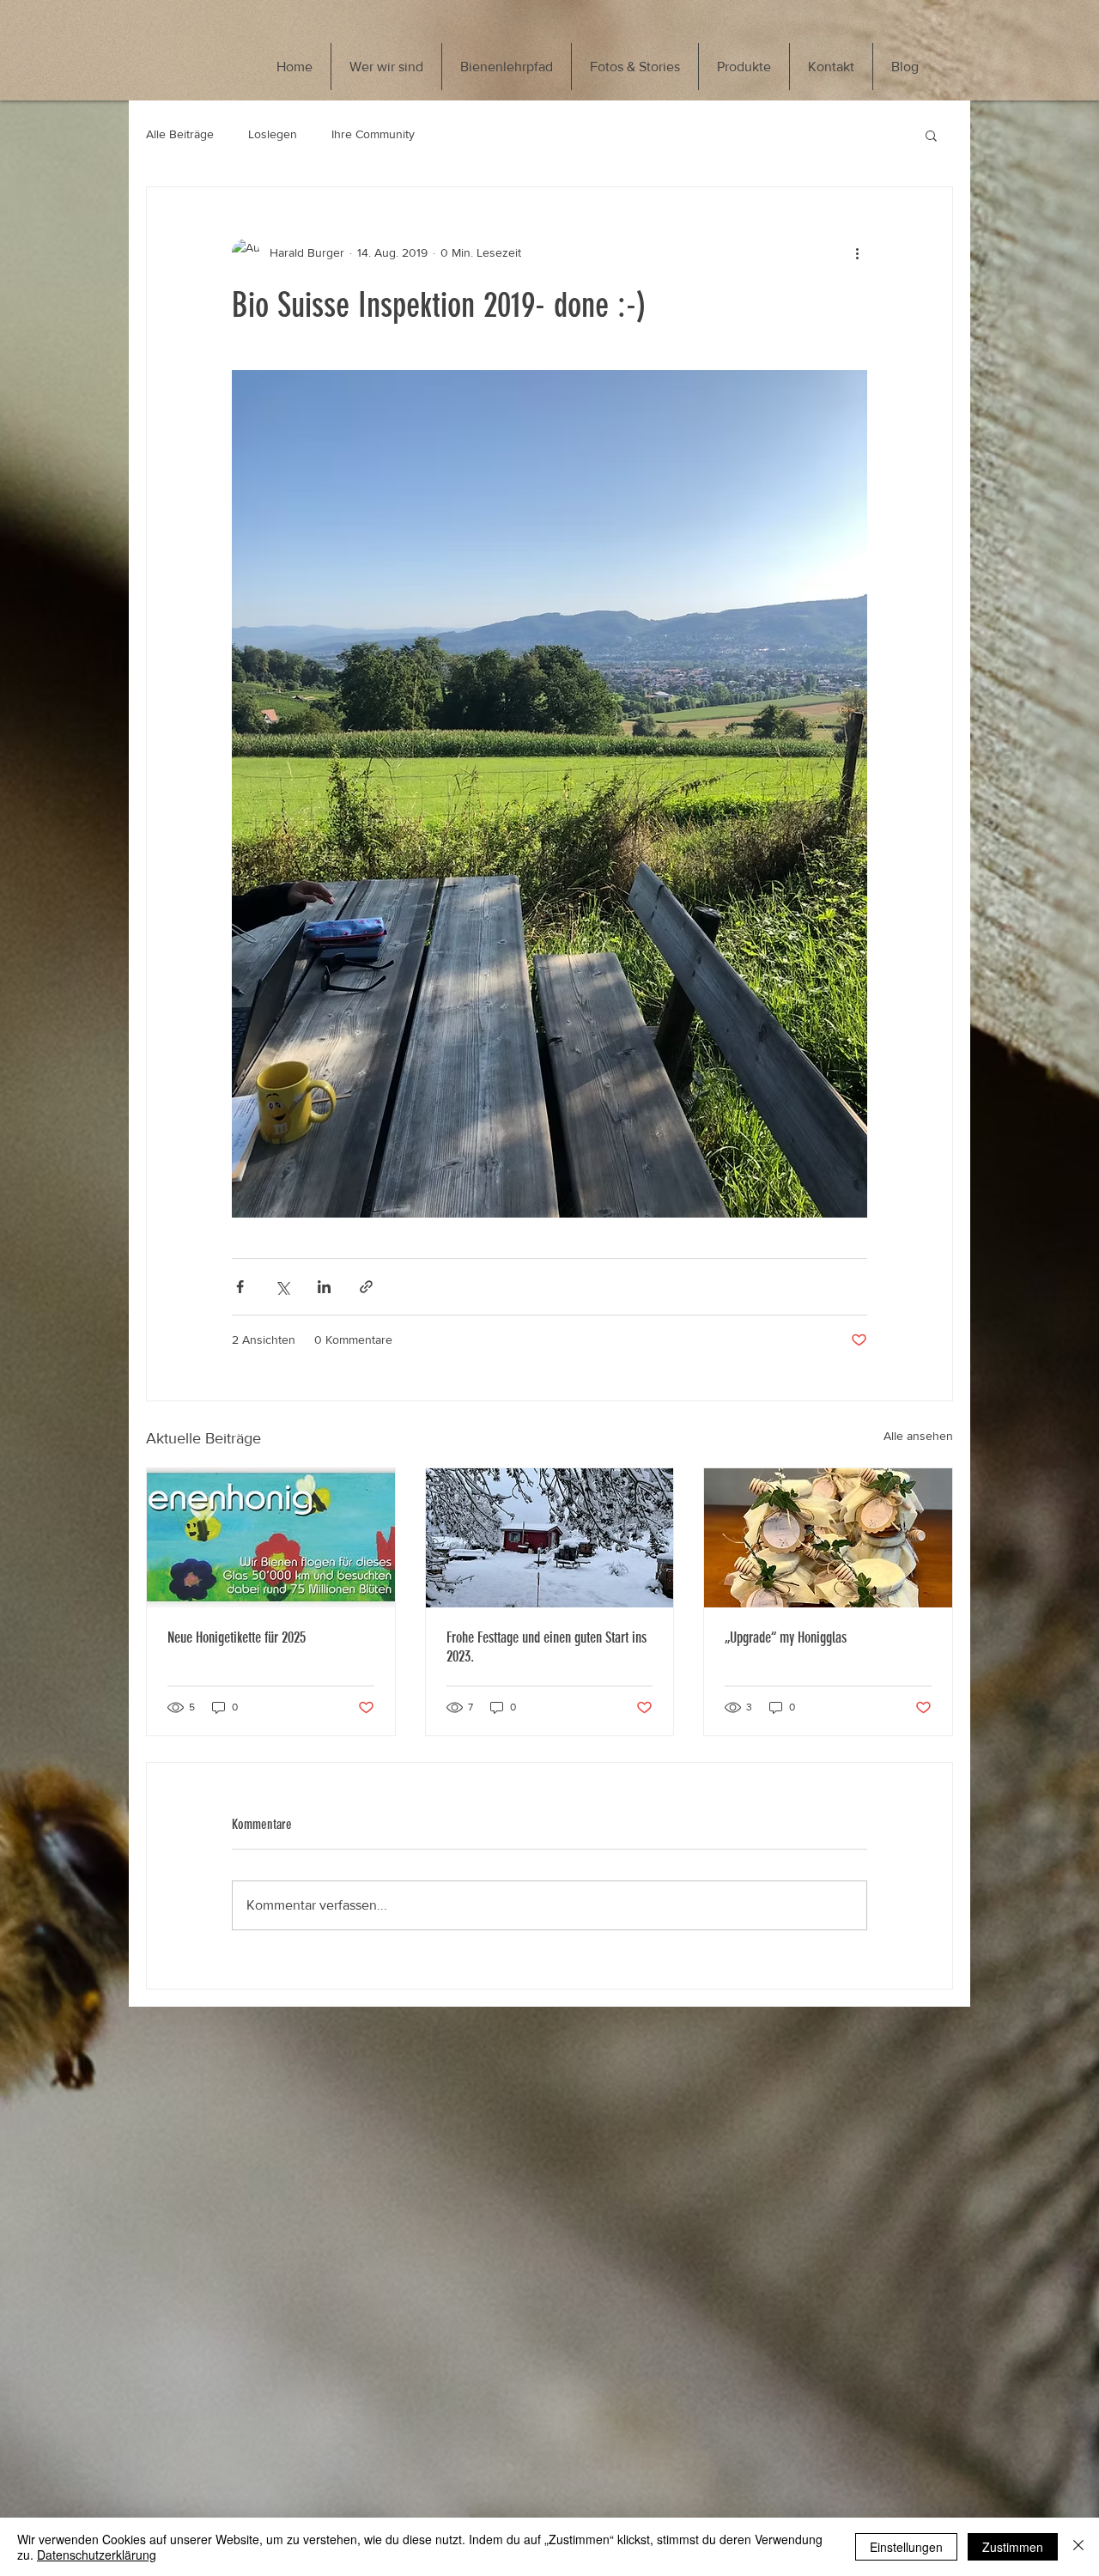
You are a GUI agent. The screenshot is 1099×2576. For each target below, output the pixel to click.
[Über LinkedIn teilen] (324, 1287)
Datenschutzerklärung (97, 2555)
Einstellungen (906, 2547)
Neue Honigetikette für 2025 (237, 1637)
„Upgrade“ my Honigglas (786, 1637)
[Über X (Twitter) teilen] (282, 1287)
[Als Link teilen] (366, 1287)
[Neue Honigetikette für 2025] (271, 1538)
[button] (931, 135)
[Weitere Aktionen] (857, 252)
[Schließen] (1078, 2547)
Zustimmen (1013, 2547)
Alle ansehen (918, 1436)
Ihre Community (373, 134)
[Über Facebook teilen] (240, 1287)
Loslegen (273, 134)
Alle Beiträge (180, 134)
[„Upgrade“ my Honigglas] (828, 1538)
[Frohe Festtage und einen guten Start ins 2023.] (550, 1538)
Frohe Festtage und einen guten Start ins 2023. (546, 1647)
